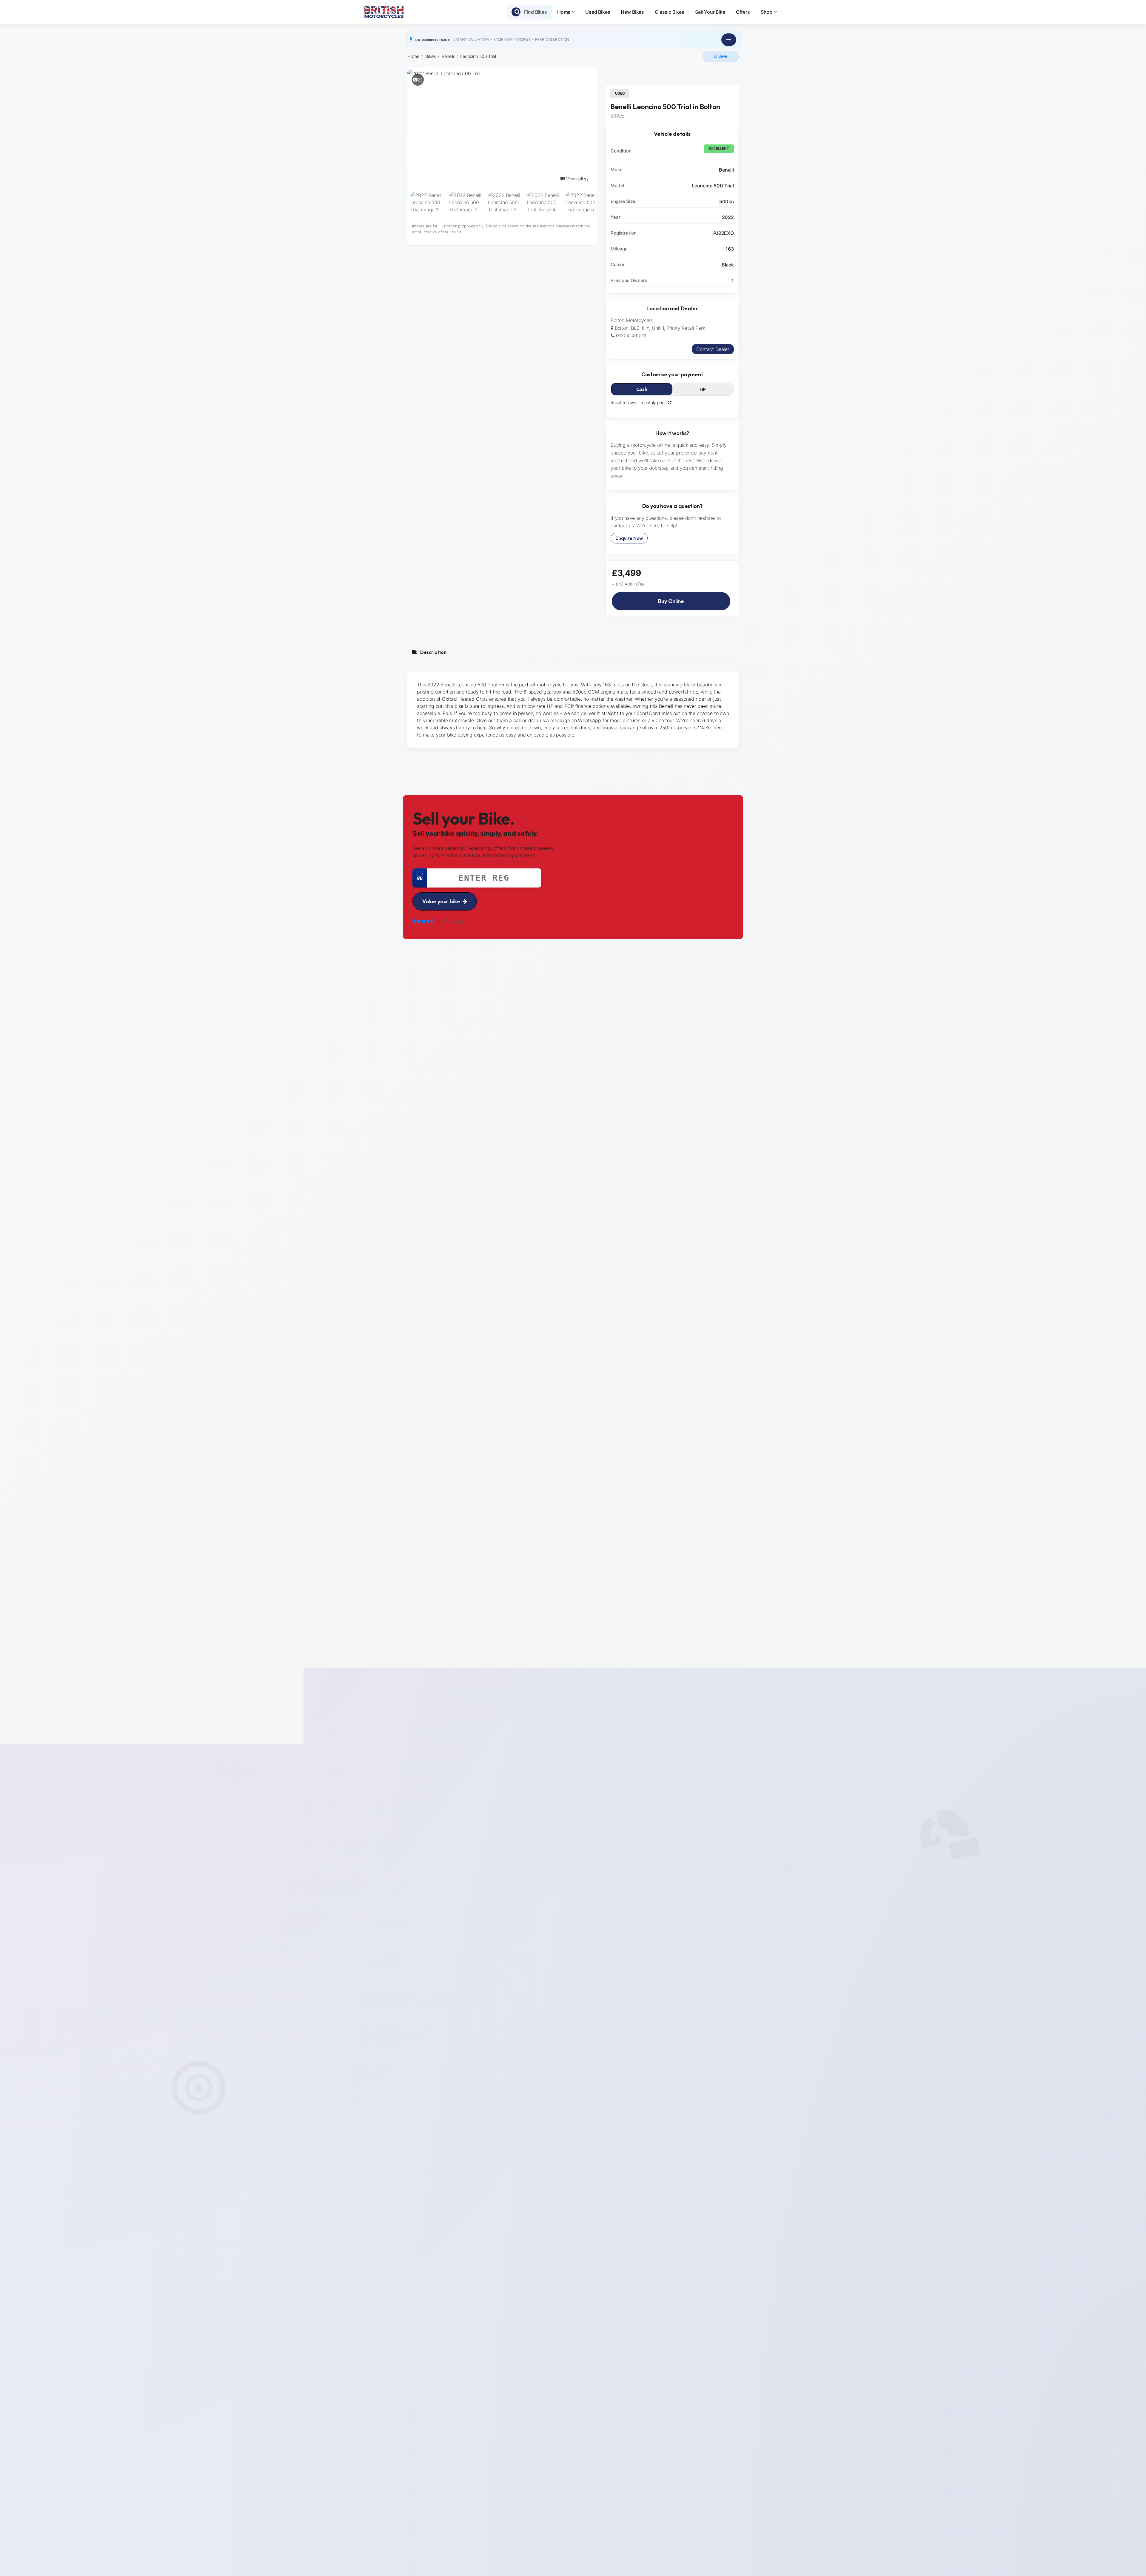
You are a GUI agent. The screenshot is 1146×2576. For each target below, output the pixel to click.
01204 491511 (630, 335)
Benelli (448, 56)
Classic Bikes (670, 12)
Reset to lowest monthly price (639, 402)
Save (723, 56)
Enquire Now (629, 538)
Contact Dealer (713, 349)
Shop (767, 12)
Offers (743, 12)
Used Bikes (598, 12)
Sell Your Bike (710, 12)
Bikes (430, 56)
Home (564, 12)
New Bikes (632, 12)
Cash (642, 389)
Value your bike (441, 901)
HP (703, 389)
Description (433, 652)
